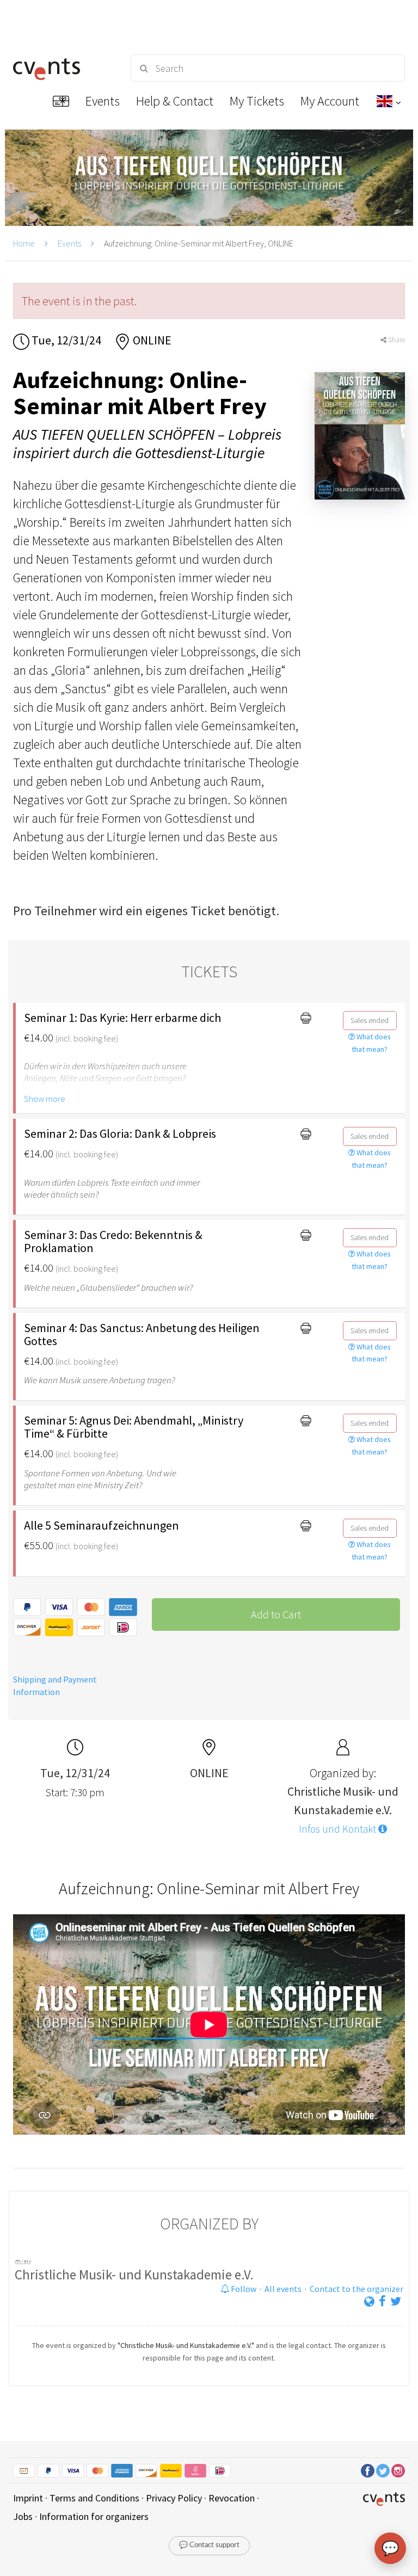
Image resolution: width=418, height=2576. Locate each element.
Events (69, 243)
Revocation (232, 2498)
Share (396, 340)
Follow (243, 2289)
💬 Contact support (209, 2545)
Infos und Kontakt (339, 1829)
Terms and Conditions (94, 2498)
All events (283, 2289)
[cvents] (62, 68)
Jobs (23, 2516)
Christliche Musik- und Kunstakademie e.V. (134, 2275)
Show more (45, 1099)
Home (24, 243)
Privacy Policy (174, 2498)
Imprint (28, 2498)
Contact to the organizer (356, 2289)
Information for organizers (94, 2516)
